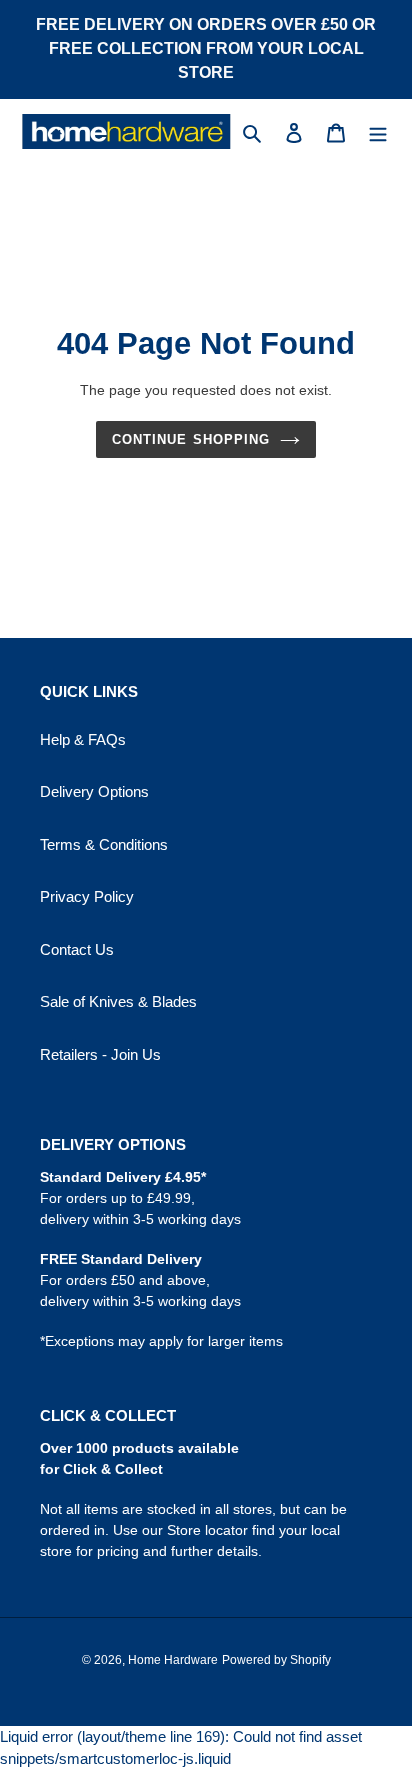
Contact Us (77, 949)
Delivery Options (94, 791)
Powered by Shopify (276, 1660)
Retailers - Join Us (100, 1054)
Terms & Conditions (104, 844)
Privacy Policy (87, 896)
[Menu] (378, 131)
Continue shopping (191, 439)
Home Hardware (173, 1660)
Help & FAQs (83, 739)
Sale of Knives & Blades (118, 1001)
